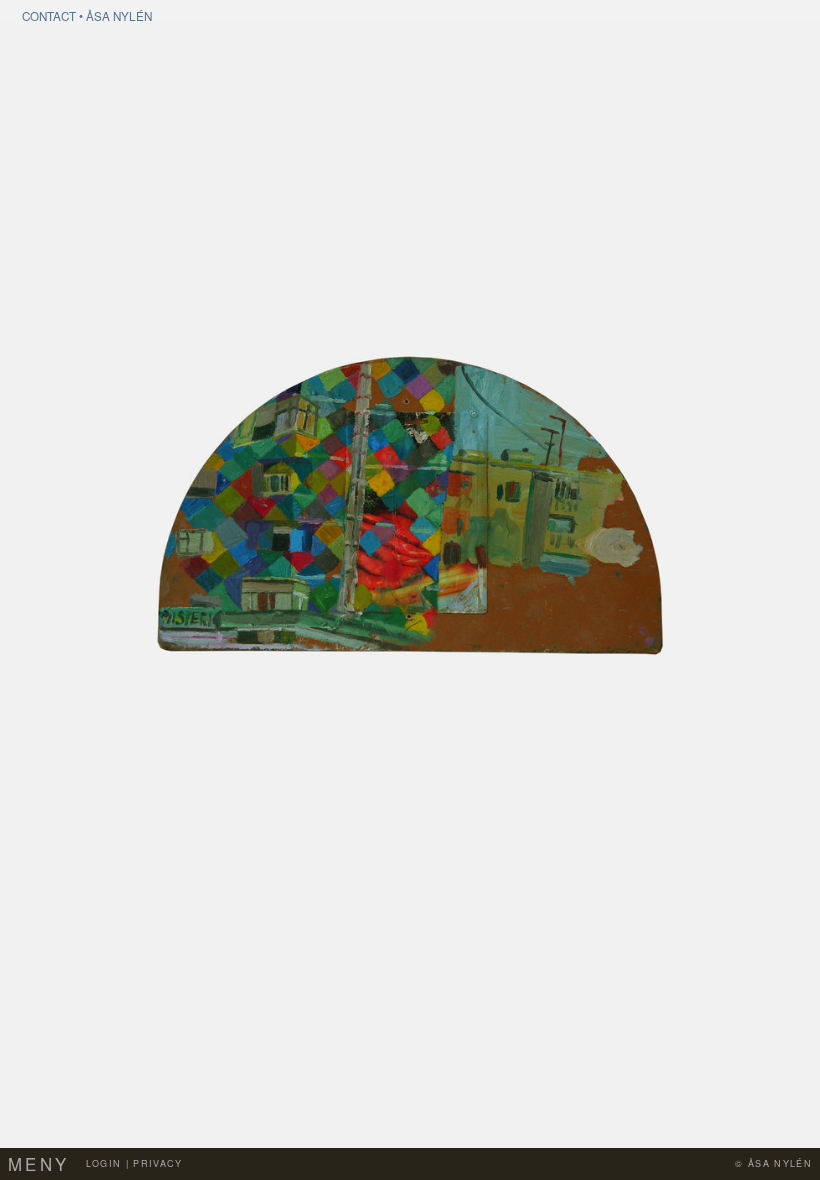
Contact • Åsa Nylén (87, 16)
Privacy (157, 1163)
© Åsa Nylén (773, 1163)
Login (104, 1163)
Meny (39, 1164)
